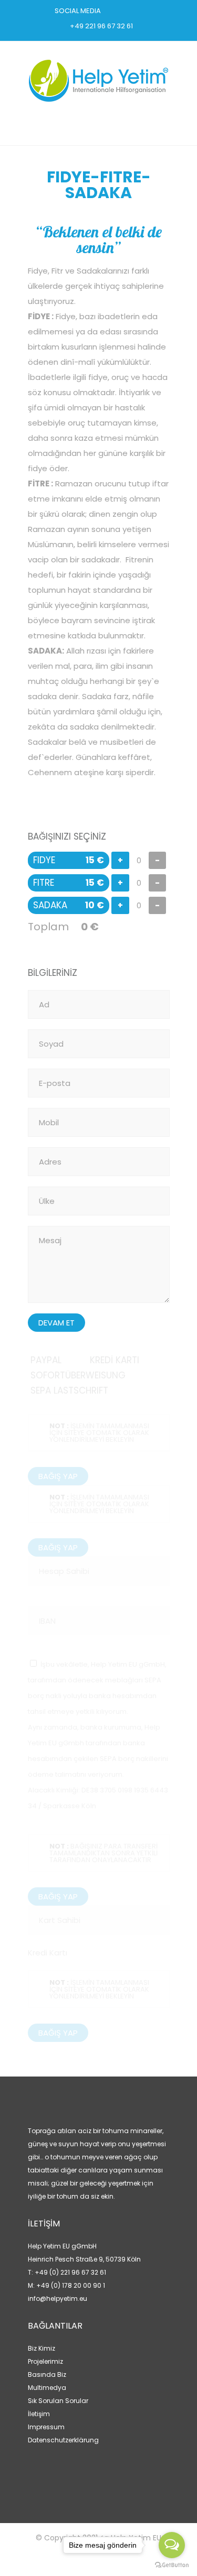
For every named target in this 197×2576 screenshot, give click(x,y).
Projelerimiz (45, 2361)
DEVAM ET (56, 1323)
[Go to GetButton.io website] (172, 2565)
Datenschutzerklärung (63, 2440)
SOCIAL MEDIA (78, 11)
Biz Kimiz (42, 2348)
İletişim (39, 2414)
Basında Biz (47, 2374)
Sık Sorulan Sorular (58, 2401)
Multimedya (47, 2388)
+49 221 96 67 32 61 (101, 26)
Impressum (46, 2427)
